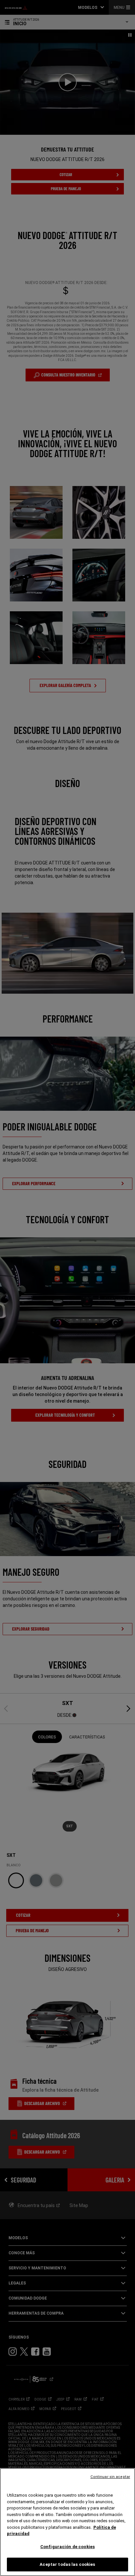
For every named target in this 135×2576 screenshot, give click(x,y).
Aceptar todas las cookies (67, 2564)
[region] (67, 2522)
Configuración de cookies (67, 2547)
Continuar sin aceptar (110, 2477)
